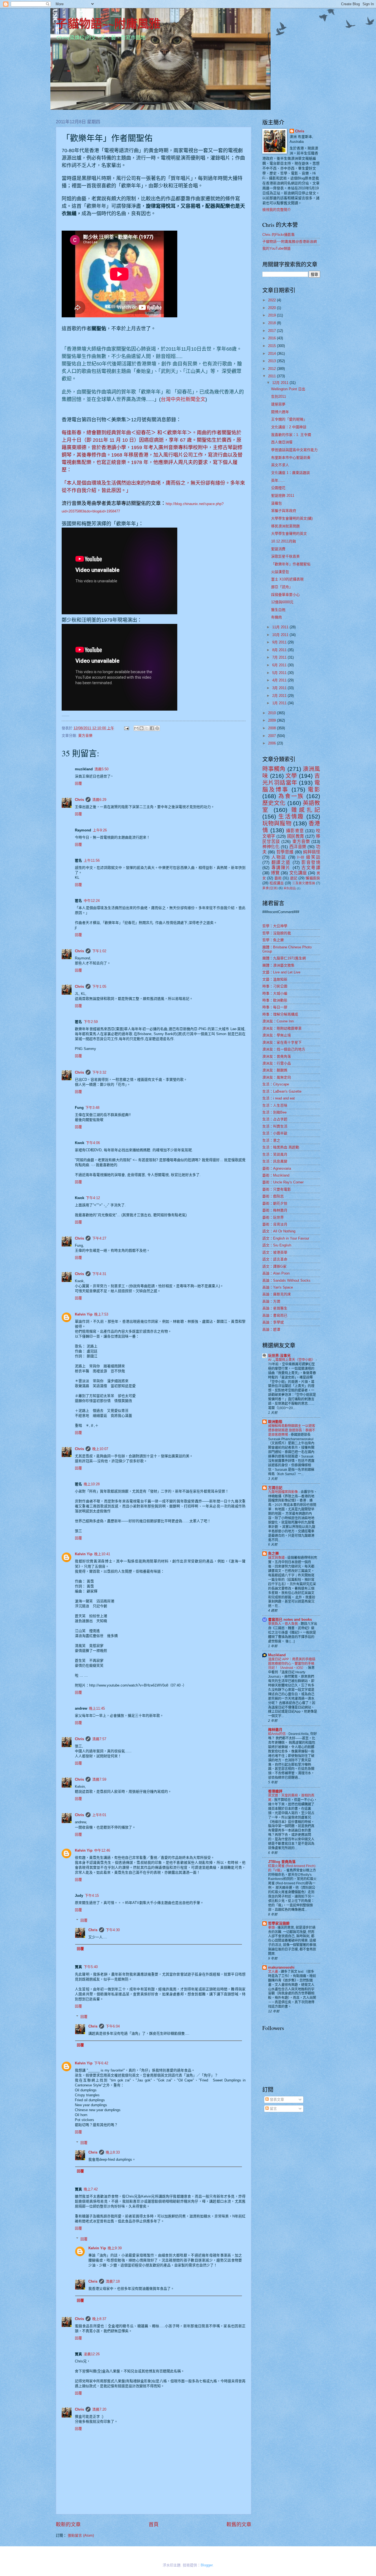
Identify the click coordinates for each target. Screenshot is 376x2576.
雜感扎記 (306, 810)
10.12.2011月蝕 (284, 541)
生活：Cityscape (276, 1084)
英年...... (278, 480)
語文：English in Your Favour (286, 1238)
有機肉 (276, 617)
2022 (273, 300)
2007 (273, 736)
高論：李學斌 (273, 1322)
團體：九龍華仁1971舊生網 (284, 958)
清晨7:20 (99, 2409)
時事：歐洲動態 (275, 1000)
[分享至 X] (147, 728)
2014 (273, 354)
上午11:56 (92, 860)
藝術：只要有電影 (277, 1189)
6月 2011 (280, 665)
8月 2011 (280, 650)
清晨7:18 (113, 2281)
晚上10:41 (102, 1554)
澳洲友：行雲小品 (277, 1063)
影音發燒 (311, 862)
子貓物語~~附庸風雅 (108, 23)
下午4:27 (99, 1238)
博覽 (275, 873)
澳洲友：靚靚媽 (275, 1070)
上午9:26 (100, 830)
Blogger (207, 2565)
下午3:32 (99, 1072)
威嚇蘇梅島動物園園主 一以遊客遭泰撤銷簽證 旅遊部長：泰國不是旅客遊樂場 (292, 1430)
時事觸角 (274, 769)
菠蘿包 (276, 503)
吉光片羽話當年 (291, 779)
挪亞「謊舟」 (282, 587)
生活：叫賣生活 (275, 1126)
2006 (273, 743)
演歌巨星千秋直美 (285, 556)
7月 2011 (280, 657)
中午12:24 (92, 901)
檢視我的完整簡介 (277, 210)
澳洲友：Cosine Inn (278, 1021)
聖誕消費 (278, 549)
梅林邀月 (275, 1730)
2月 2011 (280, 696)
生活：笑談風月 (275, 1154)
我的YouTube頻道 (276, 248)
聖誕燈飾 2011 (283, 496)
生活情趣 (291, 816)
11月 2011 (281, 627)
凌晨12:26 (92, 2354)
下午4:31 (99, 1274)
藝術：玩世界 (273, 1217)
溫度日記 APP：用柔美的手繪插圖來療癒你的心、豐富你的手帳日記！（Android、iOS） (292, 1664)
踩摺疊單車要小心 (285, 595)
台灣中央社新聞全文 (183, 399)
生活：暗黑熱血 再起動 (281, 1147)
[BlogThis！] (141, 728)
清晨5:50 (101, 769)
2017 (273, 331)
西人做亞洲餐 (282, 442)
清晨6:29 (99, 800)
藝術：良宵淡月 (275, 1224)
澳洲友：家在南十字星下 (282, 1042)
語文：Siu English (277, 1245)
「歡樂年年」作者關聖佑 (291, 564)
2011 (273, 376)
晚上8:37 (99, 2319)
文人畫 (273, 1972)
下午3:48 (92, 1108)
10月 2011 (281, 635)
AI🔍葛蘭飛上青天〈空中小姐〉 (292, 1360)
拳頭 (272, 1928)
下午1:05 (99, 987)
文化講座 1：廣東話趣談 (291, 473)
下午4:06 (93, 1143)
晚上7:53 (101, 1314)
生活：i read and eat (279, 1098)
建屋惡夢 (278, 404)
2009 (273, 720)
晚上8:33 (113, 2152)
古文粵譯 (311, 868)
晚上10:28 (92, 1484)
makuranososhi (281, 1967)
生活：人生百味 (275, 1105)
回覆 (78, 783)
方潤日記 (275, 1488)
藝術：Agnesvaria (277, 1168)
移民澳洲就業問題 (285, 526)
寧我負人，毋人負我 (283, 1624)
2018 (273, 323)
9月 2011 (280, 642)
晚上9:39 (115, 2248)
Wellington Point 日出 (288, 389)
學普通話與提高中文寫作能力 (294, 450)
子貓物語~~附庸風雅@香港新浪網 (290, 242)
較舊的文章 (239, 2525)
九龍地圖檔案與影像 (283, 1492)
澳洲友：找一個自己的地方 (284, 1049)
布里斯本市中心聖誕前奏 (291, 458)
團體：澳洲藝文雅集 (278, 965)
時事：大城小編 (275, 993)
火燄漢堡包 (280, 572)
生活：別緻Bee (274, 1112)
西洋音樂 (298, 847)
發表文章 (276, 2099)
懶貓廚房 (313, 878)
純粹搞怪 (312, 852)
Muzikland (277, 1655)
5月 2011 (280, 673)
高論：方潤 (271, 1301)
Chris (79, 800)
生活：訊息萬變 (275, 1161)
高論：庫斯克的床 (277, 1294)
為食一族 (291, 796)
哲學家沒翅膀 (279, 1923)
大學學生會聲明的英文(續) (292, 518)
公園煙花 (278, 488)
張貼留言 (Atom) (81, 2535)
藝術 (278, 878)
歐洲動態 (275, 1422)
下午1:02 (99, 951)
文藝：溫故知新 (275, 979)
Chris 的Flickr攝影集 (279, 235)
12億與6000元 (282, 602)
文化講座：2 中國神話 (289, 427)
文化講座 (298, 873)
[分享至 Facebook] (152, 728)
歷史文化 (274, 803)
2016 (273, 338)
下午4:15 (92, 1896)
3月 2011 (280, 688)
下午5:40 (91, 1967)
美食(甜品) (290, 888)
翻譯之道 (281, 862)
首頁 (154, 2525)
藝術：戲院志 (273, 1196)
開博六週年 (280, 412)
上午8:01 (99, 1815)
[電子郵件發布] (126, 728)
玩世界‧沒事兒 (279, 1356)
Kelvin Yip (84, 1314)
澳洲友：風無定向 (277, 1077)
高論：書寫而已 (275, 1315)
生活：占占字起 (275, 1119)
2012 (273, 369)
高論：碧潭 (271, 1329)
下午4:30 (113, 1930)
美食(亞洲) (270, 888)
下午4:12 (93, 1198)
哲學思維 (285, 852)
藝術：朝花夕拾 (275, 1203)
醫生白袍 (278, 610)
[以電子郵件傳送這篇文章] (136, 728)
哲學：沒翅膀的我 (277, 933)
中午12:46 (102, 1850)
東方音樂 (85, 736)
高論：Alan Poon (276, 1273)
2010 (273, 713)
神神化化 (271, 847)
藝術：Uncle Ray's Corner (283, 1182)
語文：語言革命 (275, 1259)
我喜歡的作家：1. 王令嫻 (291, 435)
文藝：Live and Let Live (281, 972)
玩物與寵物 (277, 823)
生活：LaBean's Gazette (282, 1091)
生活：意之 (271, 1140)
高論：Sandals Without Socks (286, 1280)
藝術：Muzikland (276, 1175)
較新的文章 (68, 2525)
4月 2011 (280, 680)
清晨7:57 (99, 1739)
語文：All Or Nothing (279, 1231)
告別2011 (279, 396)
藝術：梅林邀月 (275, 1210)
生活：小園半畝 (275, 1133)
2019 (273, 315)
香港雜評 (275, 1791)
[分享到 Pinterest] (157, 728)
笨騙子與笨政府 (284, 511)
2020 (273, 308)
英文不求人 (280, 465)
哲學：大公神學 (275, 926)
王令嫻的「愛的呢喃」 (289, 419)
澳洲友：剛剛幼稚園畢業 (282, 1028)
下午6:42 (101, 2063)
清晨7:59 (99, 1779)
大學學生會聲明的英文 (289, 534)
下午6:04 (113, 2026)
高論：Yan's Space (278, 1287)
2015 (273, 346)
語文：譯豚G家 (274, 1266)
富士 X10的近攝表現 (287, 579)
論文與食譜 (277, 1558)
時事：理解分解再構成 (280, 1014)
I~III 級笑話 (309, 857)
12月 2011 (281, 383)
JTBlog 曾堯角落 (282, 1862)
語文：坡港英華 (275, 1252)
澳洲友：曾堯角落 (277, 1056)
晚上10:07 (100, 1449)
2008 (273, 728)
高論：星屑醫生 (275, 1308)
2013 (273, 361)
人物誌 (279, 857)
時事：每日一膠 (275, 1007)
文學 (291, 776)
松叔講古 (277, 883)
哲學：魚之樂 (273, 940)
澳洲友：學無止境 (277, 1035)
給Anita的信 (277, 1734)
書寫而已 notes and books (290, 1619)
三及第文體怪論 (304, 883)
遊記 (294, 878)
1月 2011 (280, 703)
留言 (273, 2109)
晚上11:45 (97, 1708)
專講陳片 (281, 868)
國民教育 (296, 836)
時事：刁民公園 (275, 986)
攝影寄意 (295, 831)
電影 (314, 789)
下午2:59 (91, 1022)
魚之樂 (273, 1553)
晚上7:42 (91, 2189)
